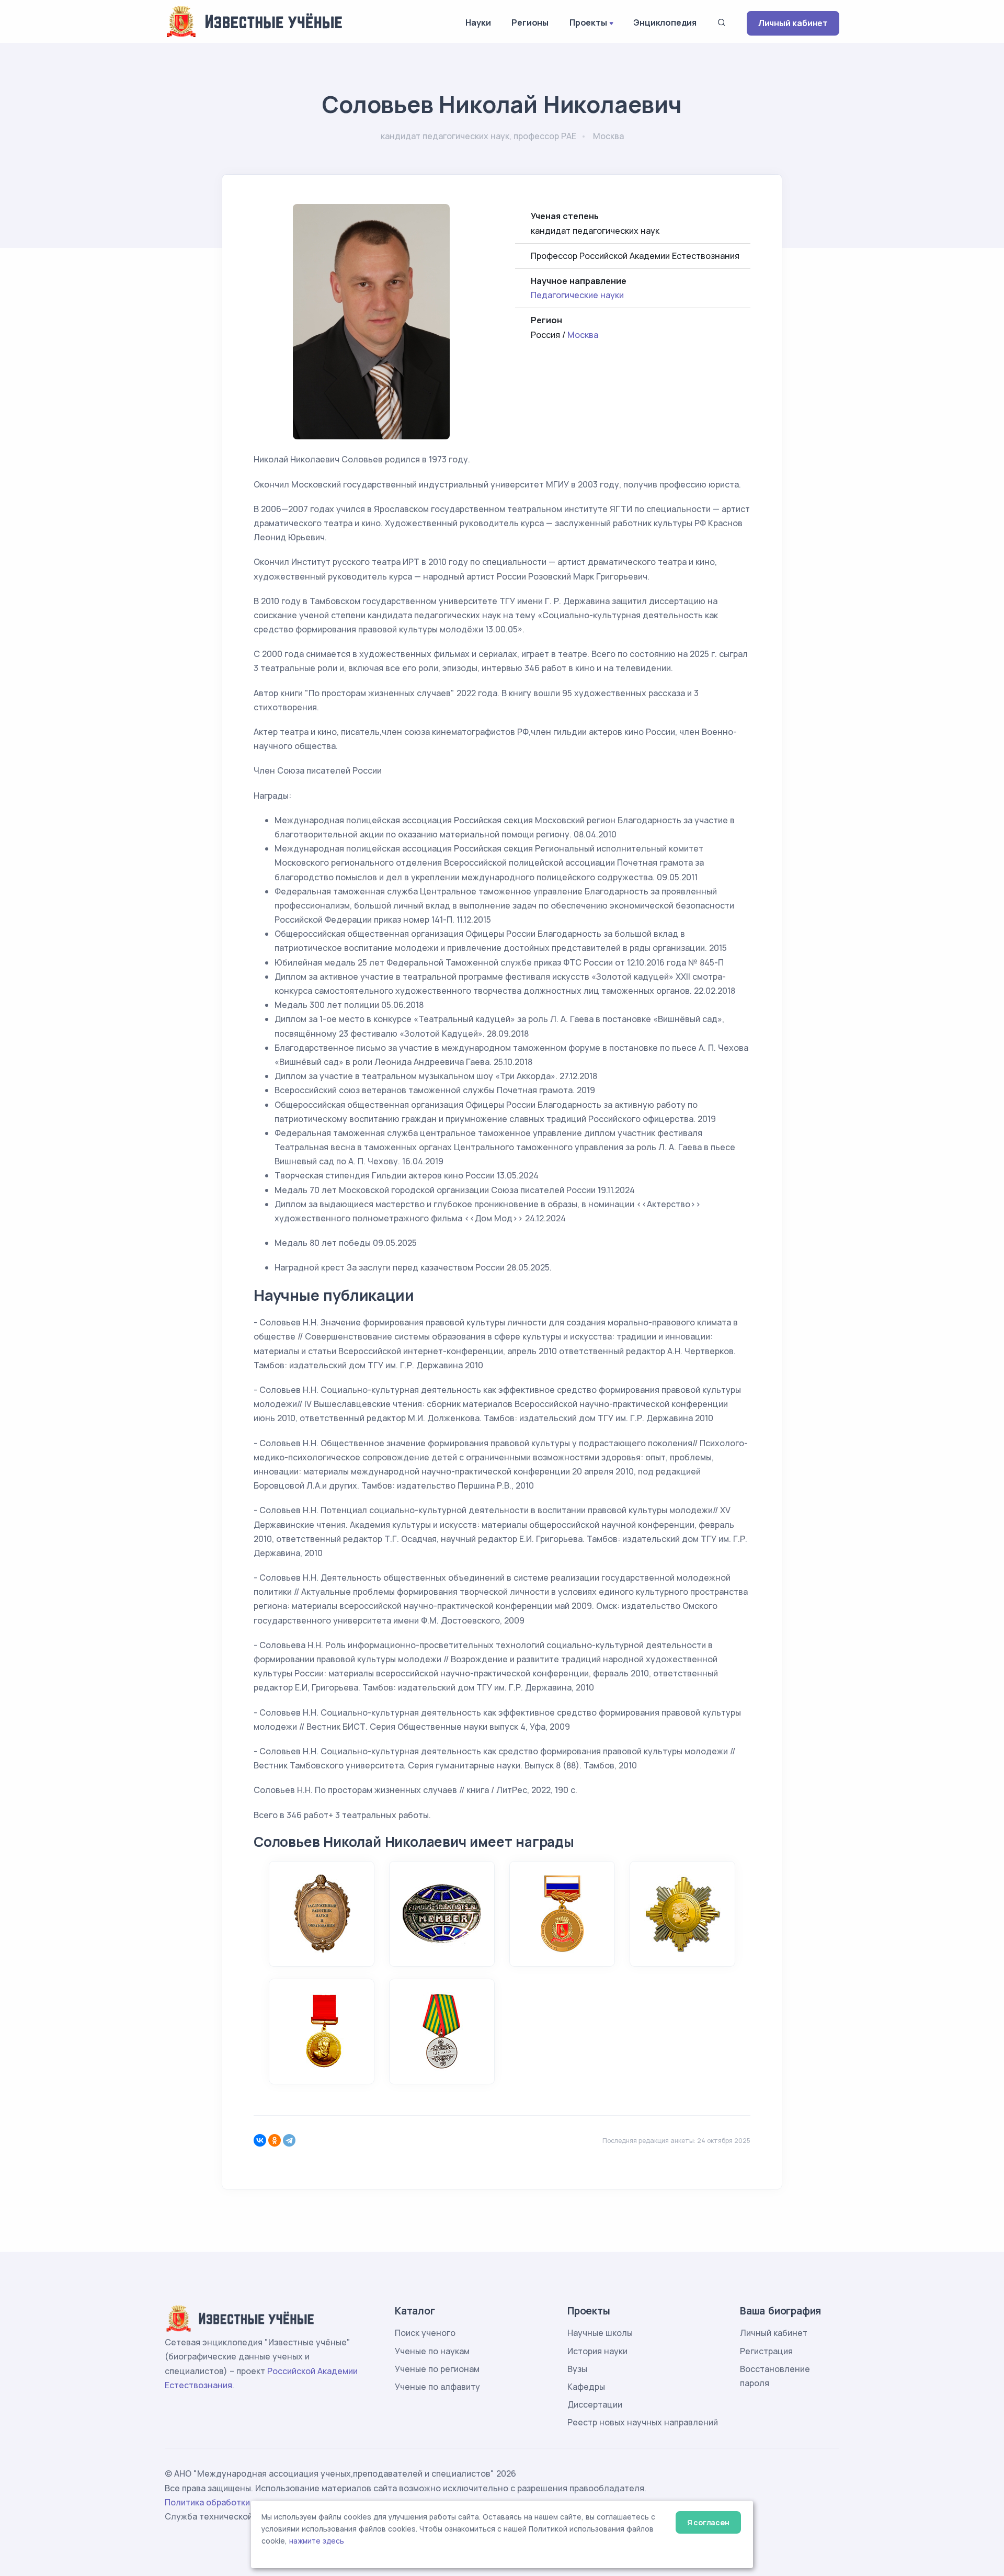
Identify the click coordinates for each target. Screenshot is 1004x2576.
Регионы (530, 22)
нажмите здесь (317, 2541)
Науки (478, 22)
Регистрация (766, 2351)
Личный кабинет (793, 23)
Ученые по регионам (437, 2369)
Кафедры (586, 2387)
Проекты (588, 22)
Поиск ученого (425, 2333)
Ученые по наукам (432, 2351)
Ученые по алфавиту (437, 2387)
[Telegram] (289, 2140)
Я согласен (708, 2522)
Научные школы (600, 2333)
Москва (583, 335)
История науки (597, 2351)
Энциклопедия (665, 22)
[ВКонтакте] (260, 2140)
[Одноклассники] (275, 2140)
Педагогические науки (577, 295)
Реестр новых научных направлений (643, 2422)
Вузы (577, 2369)
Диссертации (595, 2404)
